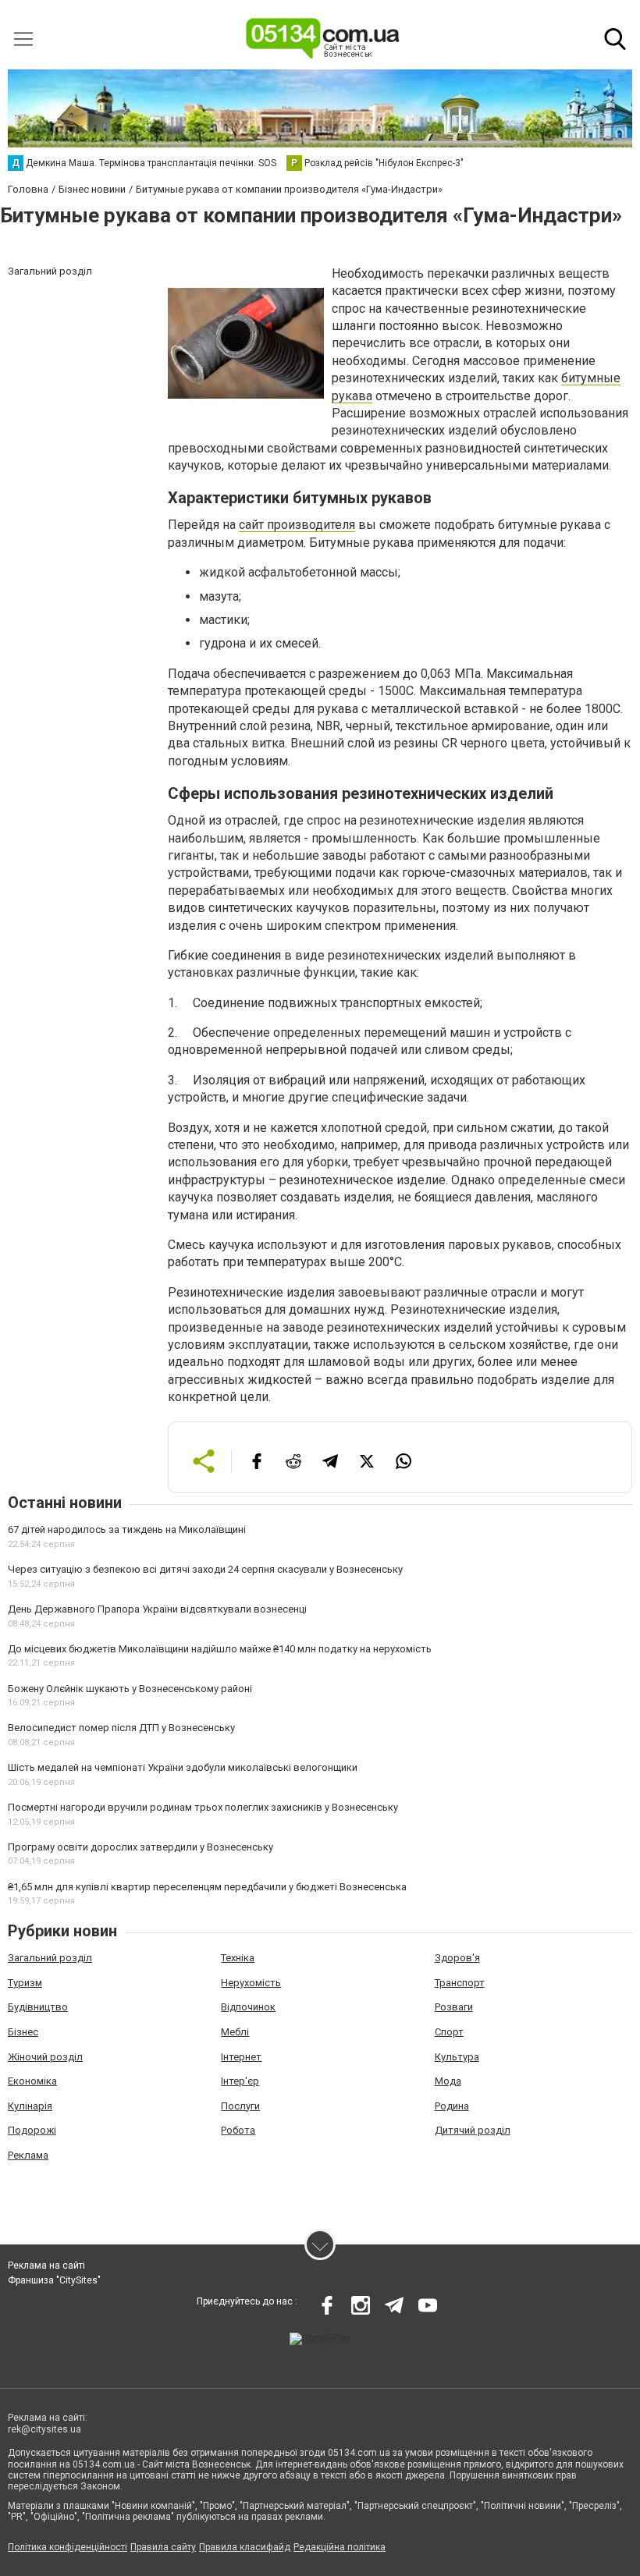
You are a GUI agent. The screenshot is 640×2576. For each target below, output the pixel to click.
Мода (448, 2081)
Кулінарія (30, 2106)
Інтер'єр (240, 2081)
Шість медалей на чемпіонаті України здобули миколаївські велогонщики (183, 1767)
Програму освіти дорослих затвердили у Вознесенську (140, 1847)
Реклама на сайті (46, 2266)
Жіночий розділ (45, 2057)
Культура (457, 2057)
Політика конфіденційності (68, 2547)
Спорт (449, 2032)
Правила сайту (163, 2547)
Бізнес (23, 2032)
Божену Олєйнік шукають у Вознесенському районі (130, 1689)
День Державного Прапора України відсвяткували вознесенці (157, 1609)
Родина (452, 2106)
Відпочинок (248, 2007)
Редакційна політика (340, 2547)
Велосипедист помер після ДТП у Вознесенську (121, 1728)
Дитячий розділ (473, 2130)
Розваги (454, 2007)
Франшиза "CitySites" (54, 2280)
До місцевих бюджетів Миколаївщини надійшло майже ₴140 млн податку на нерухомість (220, 1649)
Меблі (235, 2032)
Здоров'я (457, 1958)
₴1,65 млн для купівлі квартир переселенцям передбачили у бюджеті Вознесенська (207, 1887)
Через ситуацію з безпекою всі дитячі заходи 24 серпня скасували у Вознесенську (205, 1569)
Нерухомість (251, 1983)
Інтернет (241, 2057)
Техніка (238, 1958)
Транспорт (460, 1983)
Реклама (28, 2155)
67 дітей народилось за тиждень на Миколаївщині (127, 1529)
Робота (238, 2130)
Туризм (25, 1983)
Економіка (32, 2081)
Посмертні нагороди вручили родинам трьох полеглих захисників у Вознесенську (203, 1807)
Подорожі (32, 2130)
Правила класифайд (245, 2547)
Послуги (240, 2106)
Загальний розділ (50, 1958)
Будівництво (38, 2007)
